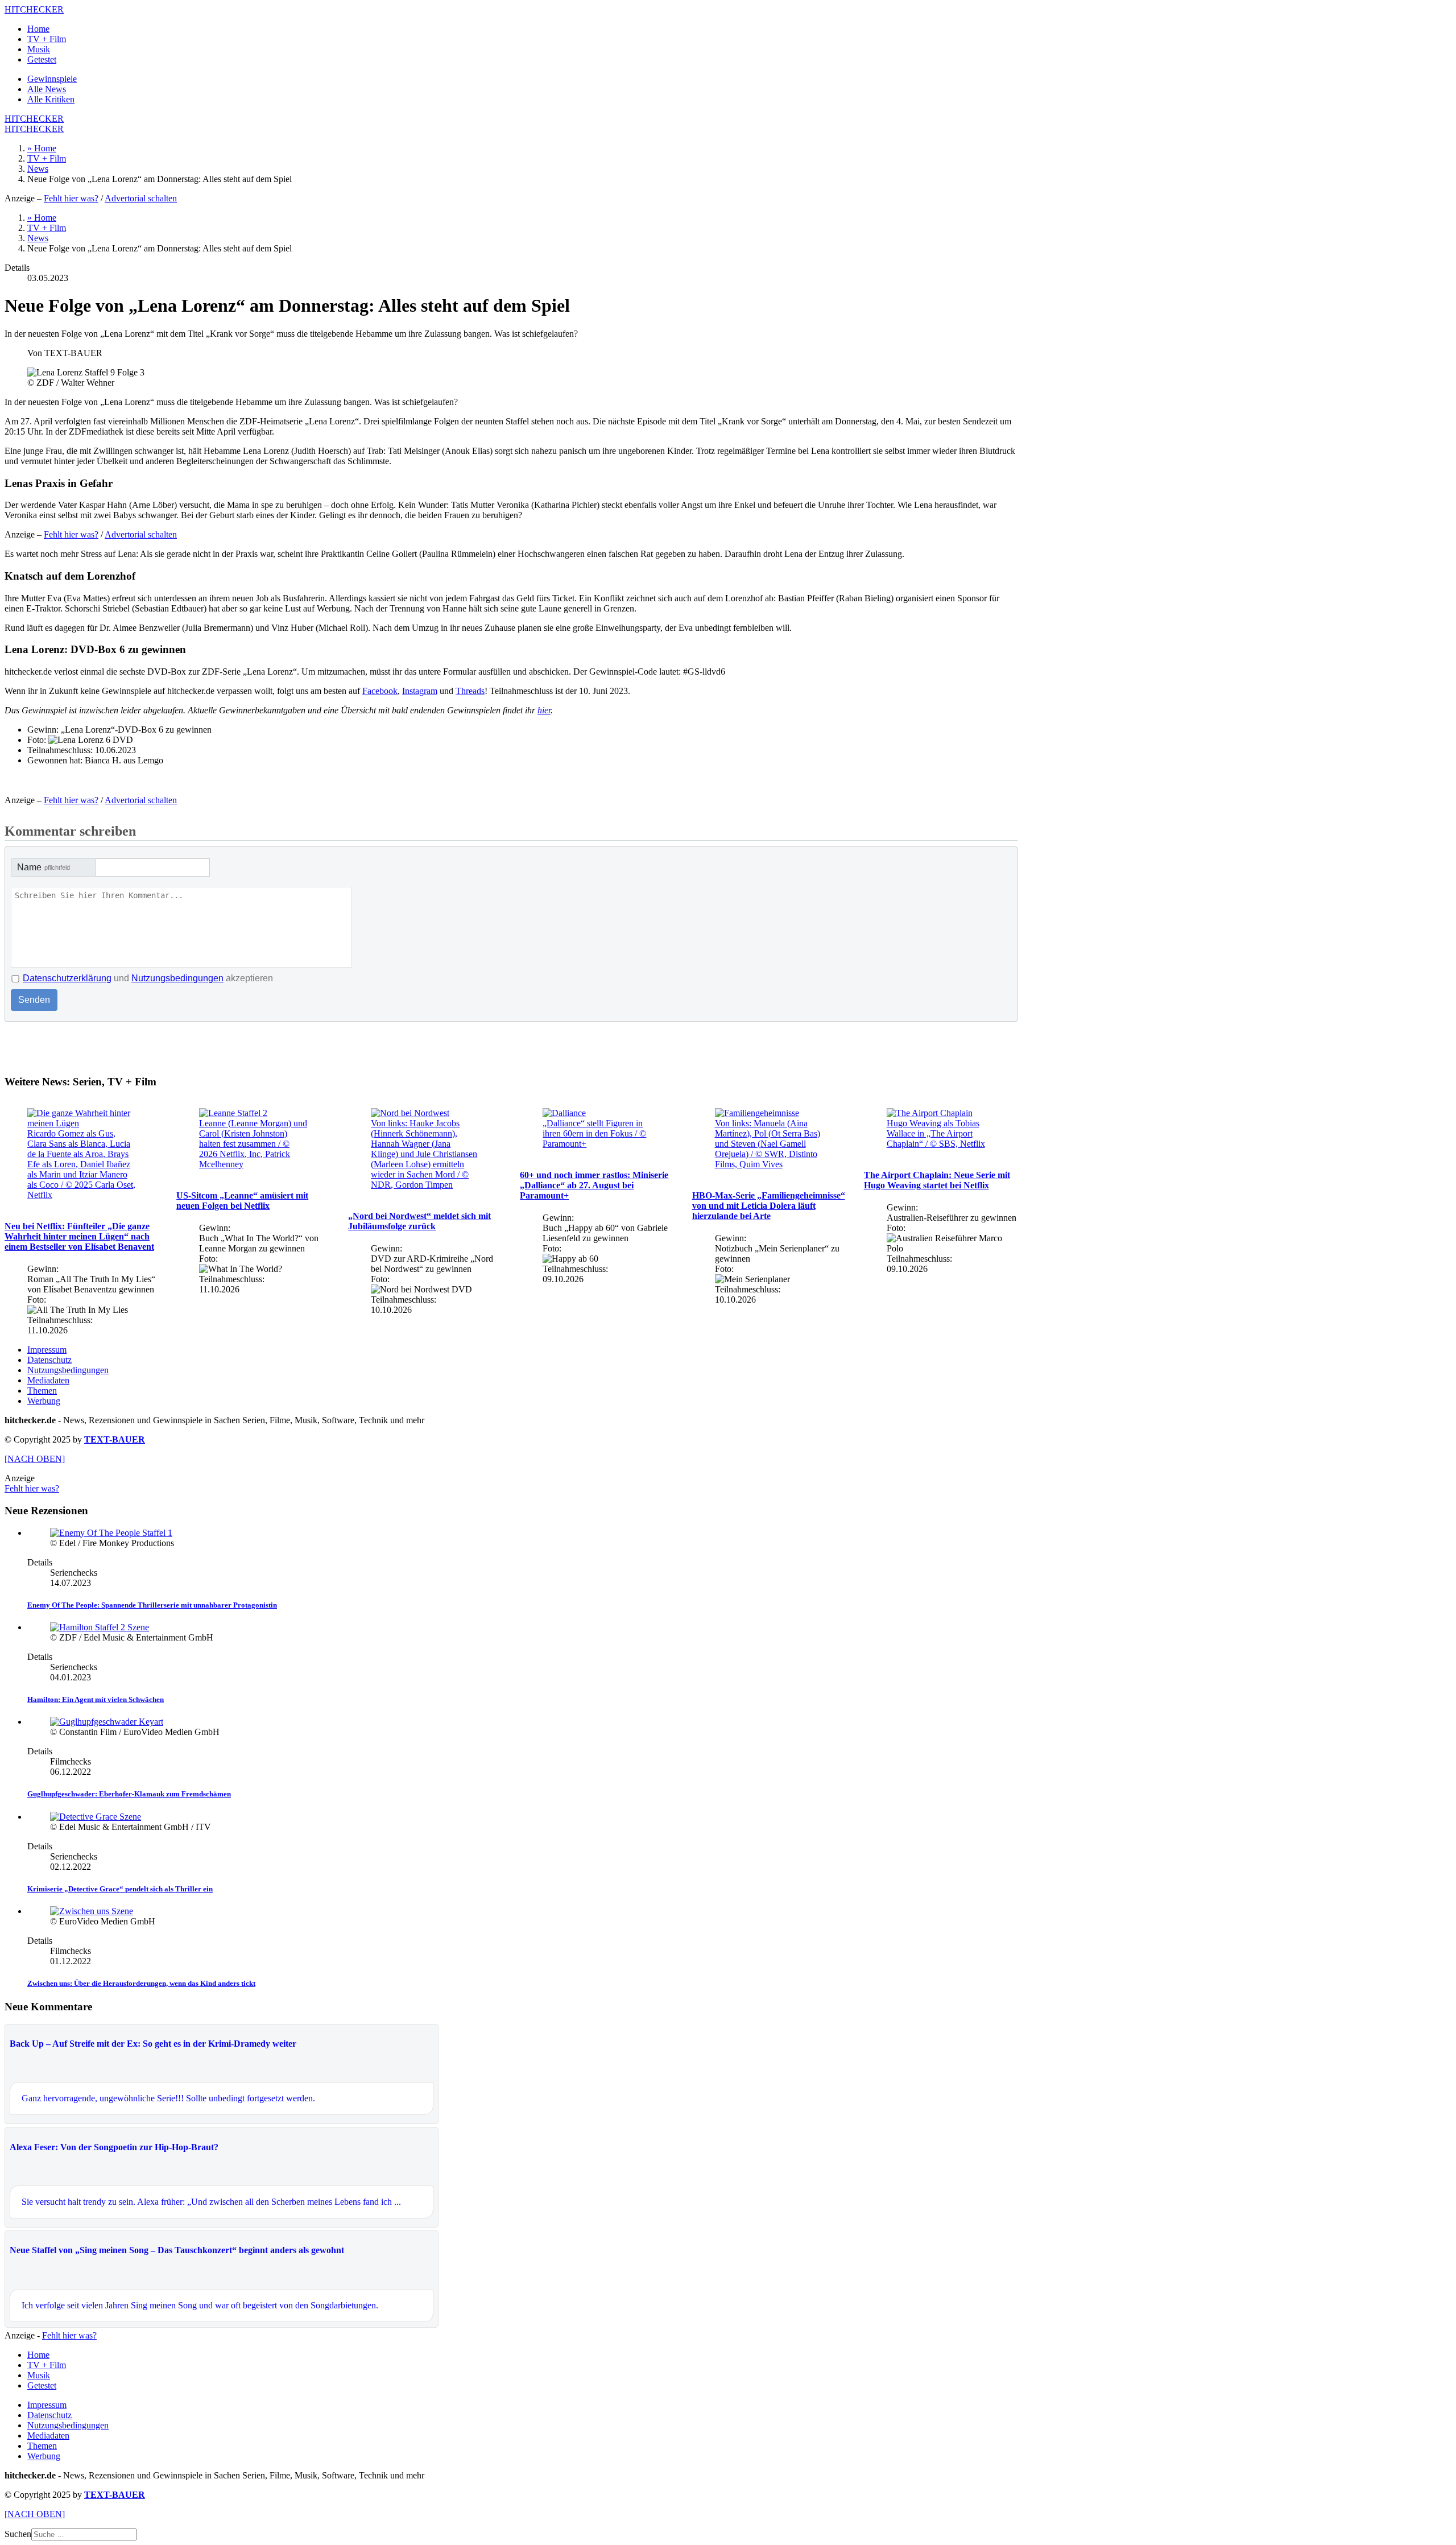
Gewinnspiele (52, 79)
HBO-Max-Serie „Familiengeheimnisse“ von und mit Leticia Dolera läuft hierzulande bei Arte (769, 1206)
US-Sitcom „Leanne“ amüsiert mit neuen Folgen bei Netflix (242, 1201)
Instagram (420, 691)
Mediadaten (48, 1380)
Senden (34, 1000)
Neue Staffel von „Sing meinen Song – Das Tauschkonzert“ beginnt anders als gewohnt (177, 2250)
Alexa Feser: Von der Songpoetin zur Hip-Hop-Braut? (114, 2147)
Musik (39, 49)
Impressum (47, 1350)
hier (544, 710)
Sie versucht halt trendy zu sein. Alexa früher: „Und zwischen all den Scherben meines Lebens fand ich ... (211, 2202)
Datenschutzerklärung (67, 978)
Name (44, 867)
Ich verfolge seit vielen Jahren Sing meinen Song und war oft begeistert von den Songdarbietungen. (200, 2305)
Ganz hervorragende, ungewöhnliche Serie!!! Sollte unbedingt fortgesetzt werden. (168, 2098)
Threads (470, 691)
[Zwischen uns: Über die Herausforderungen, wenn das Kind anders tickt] (92, 1911)
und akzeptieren (148, 978)
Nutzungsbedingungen (177, 978)
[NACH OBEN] (35, 1459)
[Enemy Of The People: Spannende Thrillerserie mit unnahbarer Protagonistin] (111, 1533)
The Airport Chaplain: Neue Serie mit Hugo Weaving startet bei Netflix (937, 1180)
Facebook (380, 691)
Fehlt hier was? (71, 198)
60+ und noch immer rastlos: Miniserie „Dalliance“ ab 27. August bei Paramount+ (594, 1185)
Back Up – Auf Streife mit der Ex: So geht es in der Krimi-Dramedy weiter (153, 2044)
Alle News (47, 89)
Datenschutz (49, 1360)
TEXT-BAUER (115, 1439)
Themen (42, 1391)
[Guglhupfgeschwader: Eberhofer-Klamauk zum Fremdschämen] (107, 1722)
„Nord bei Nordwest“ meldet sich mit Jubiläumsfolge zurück (419, 1221)
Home (38, 29)
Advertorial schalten (141, 198)
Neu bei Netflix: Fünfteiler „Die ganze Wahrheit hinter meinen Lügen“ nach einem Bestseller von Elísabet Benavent (79, 1236)
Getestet (42, 59)
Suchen (18, 2534)
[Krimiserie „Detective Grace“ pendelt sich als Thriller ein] (96, 1817)
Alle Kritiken (51, 99)
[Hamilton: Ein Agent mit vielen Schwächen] (100, 1627)
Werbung (44, 1401)
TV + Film (47, 39)
